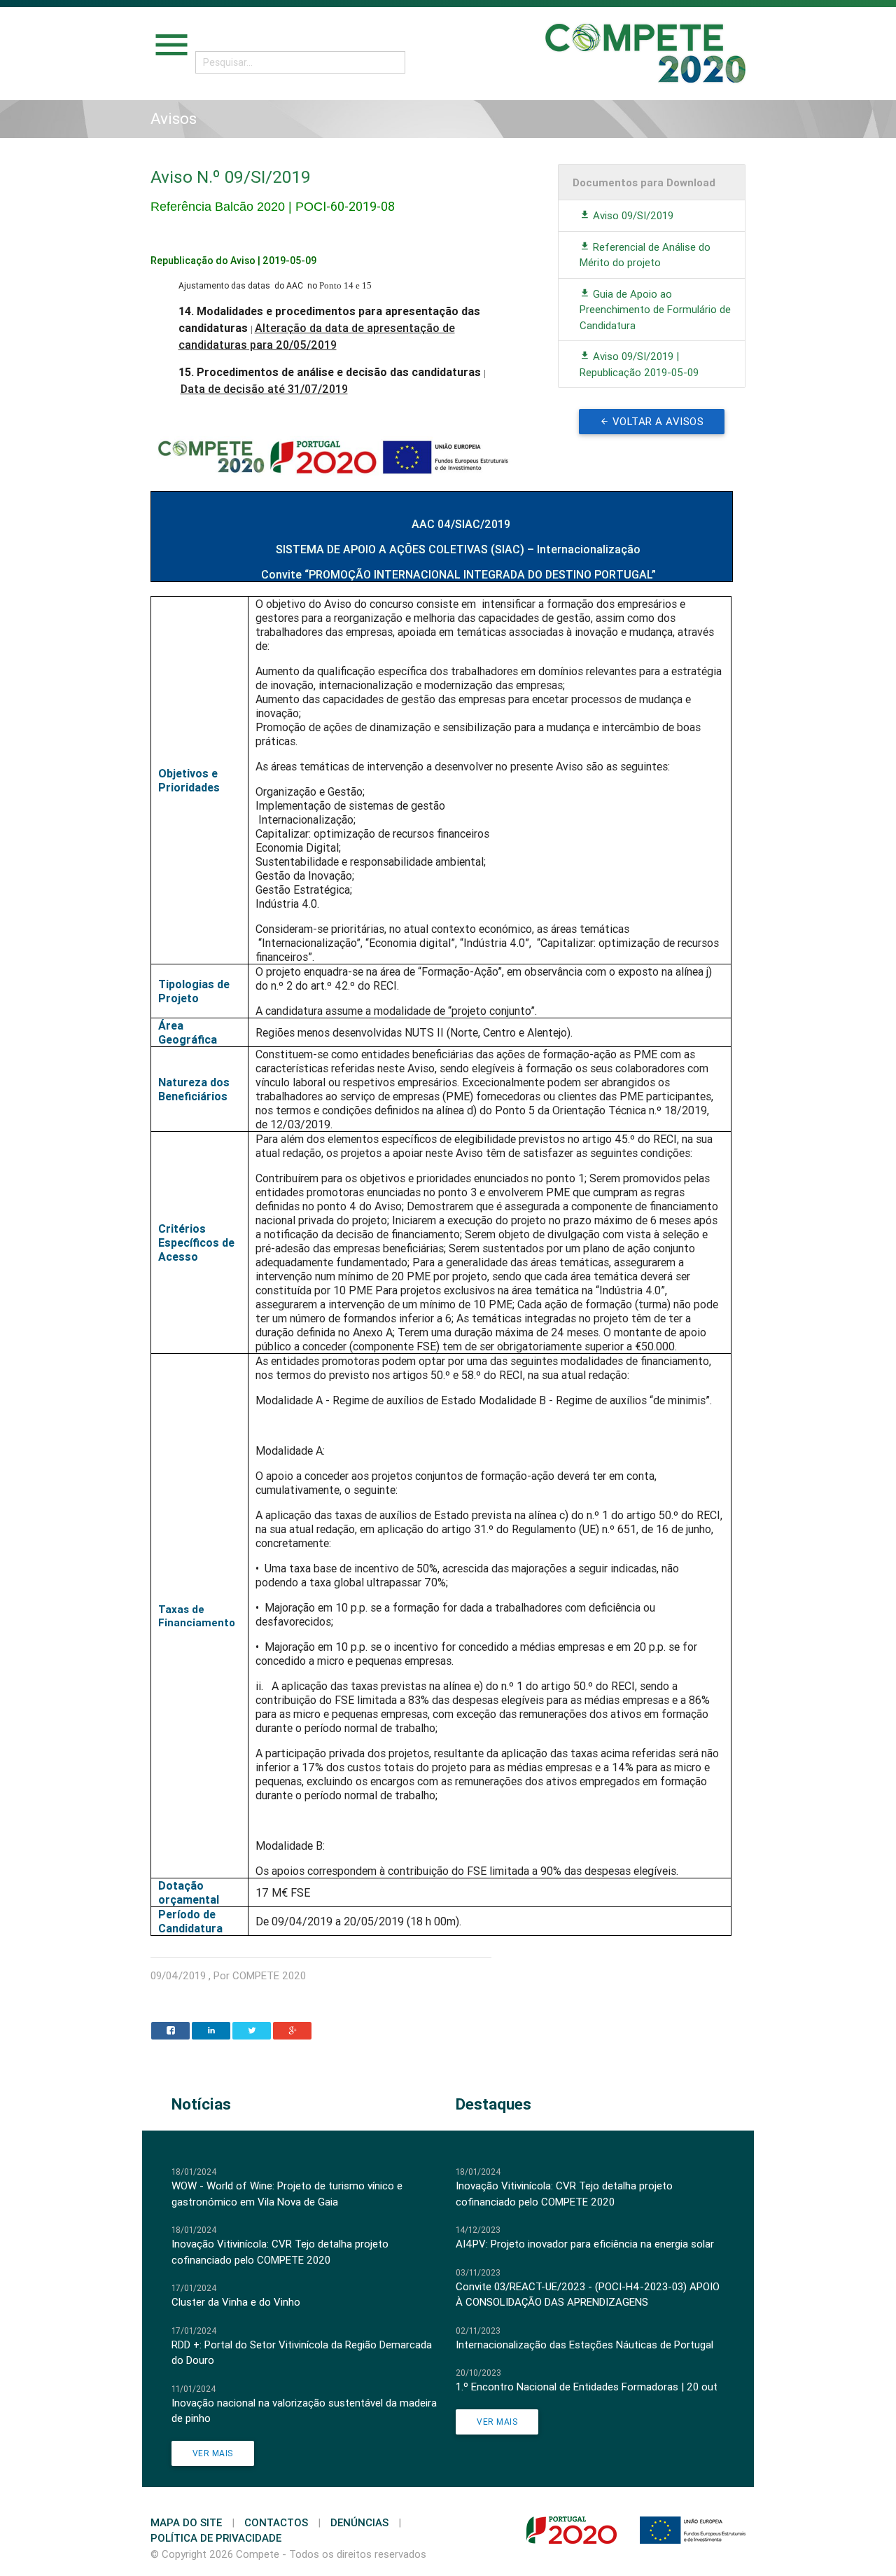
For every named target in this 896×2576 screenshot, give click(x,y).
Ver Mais (213, 2453)
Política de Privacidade (216, 2538)
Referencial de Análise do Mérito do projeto (645, 255)
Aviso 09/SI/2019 (632, 215)
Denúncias (359, 2522)
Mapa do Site (186, 2522)
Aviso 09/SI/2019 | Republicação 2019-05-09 (639, 364)
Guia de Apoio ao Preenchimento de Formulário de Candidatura (655, 310)
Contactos (276, 2522)
